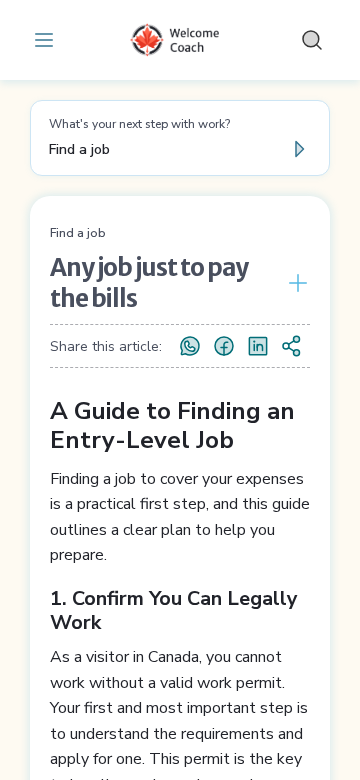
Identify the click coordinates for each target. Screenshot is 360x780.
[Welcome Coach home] (180, 40)
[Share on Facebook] (224, 346)
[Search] (312, 40)
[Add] (294, 283)
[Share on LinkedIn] (258, 346)
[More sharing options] (292, 346)
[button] (180, 138)
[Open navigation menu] (48, 40)
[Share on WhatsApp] (190, 346)
